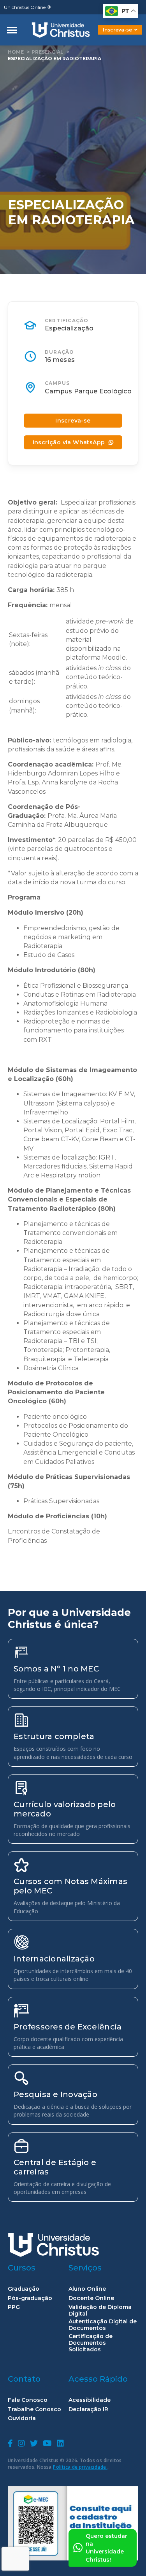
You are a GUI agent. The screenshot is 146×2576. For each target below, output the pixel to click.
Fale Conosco (28, 2400)
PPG (14, 2307)
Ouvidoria (22, 2418)
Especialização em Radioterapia (55, 59)
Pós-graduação (30, 2298)
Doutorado (107, 36)
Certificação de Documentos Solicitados (91, 2343)
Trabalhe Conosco (34, 2409)
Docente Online (91, 2298)
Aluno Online (87, 2289)
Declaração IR (88, 2409)
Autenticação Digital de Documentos (103, 2325)
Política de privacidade (80, 2467)
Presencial (47, 52)
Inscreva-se (117, 30)
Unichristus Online (25, 7)
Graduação (24, 2289)
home (16, 52)
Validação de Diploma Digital (100, 2311)
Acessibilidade (90, 2400)
